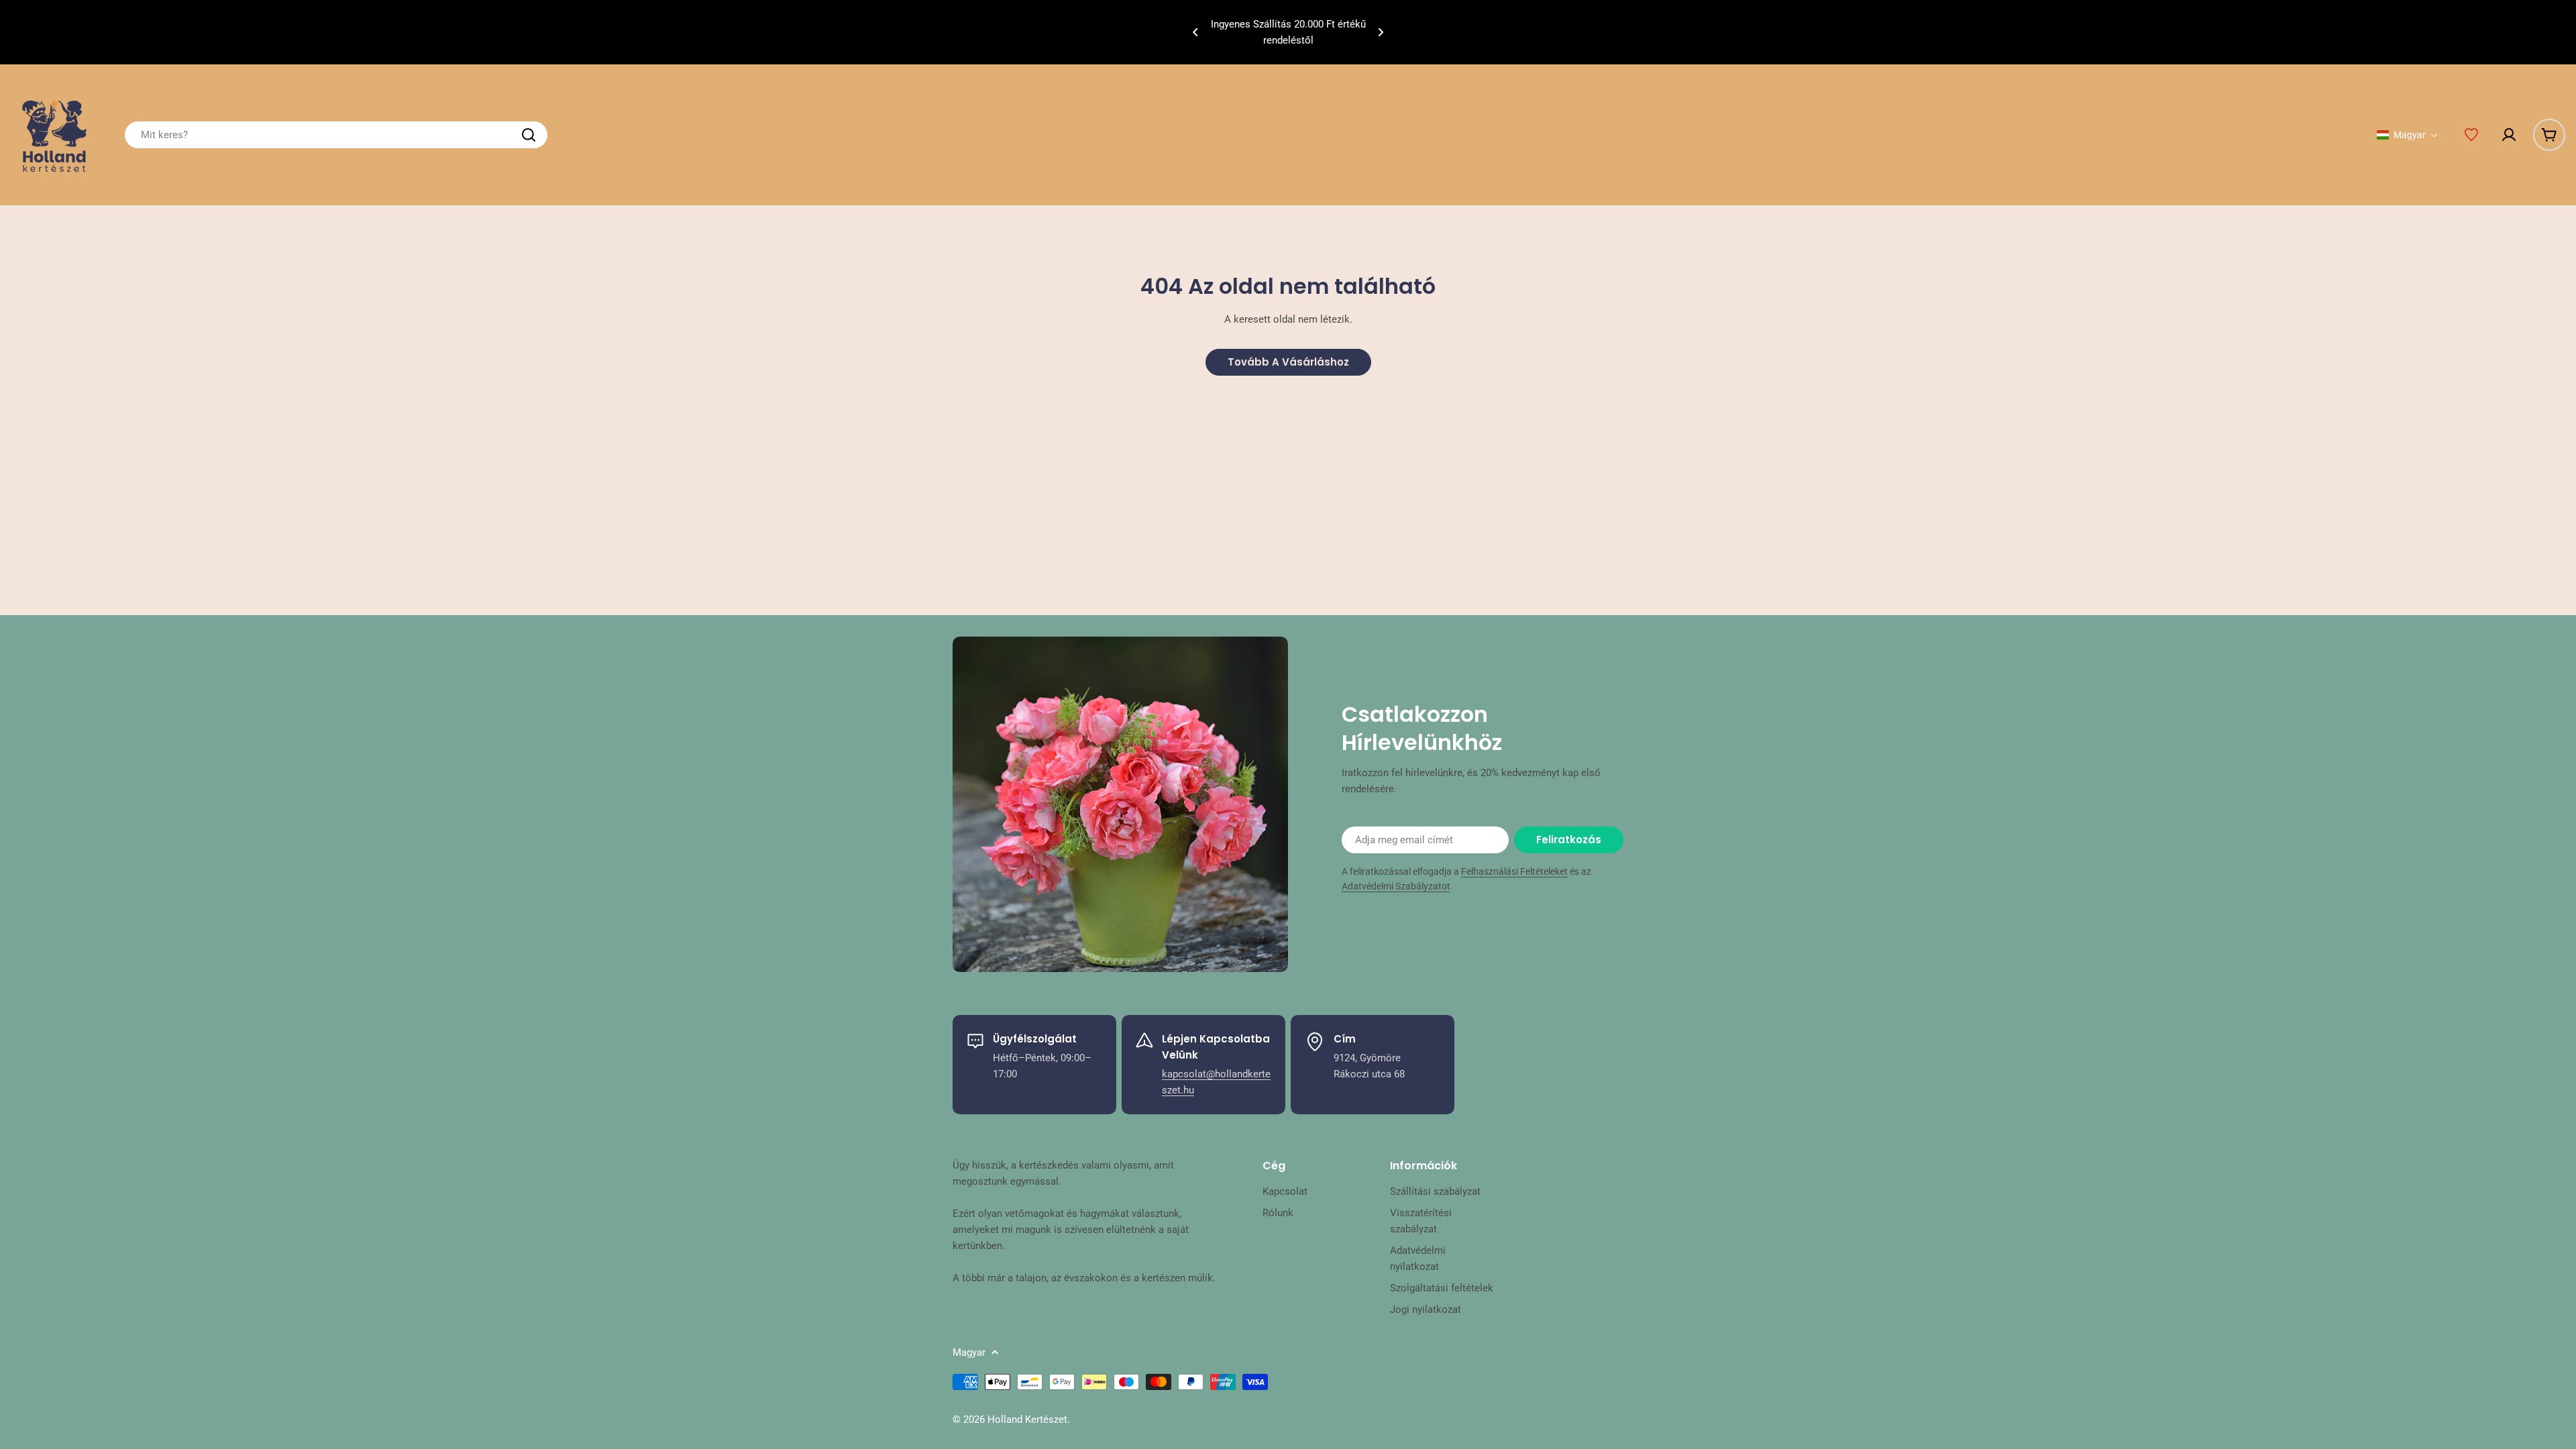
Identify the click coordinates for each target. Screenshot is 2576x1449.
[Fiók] (2509, 135)
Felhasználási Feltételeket (1514, 871)
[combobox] (336, 135)
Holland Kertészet (1027, 1419)
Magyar (969, 1352)
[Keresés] (529, 135)
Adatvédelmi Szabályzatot (1396, 886)
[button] (1195, 32)
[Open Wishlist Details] (2471, 135)
